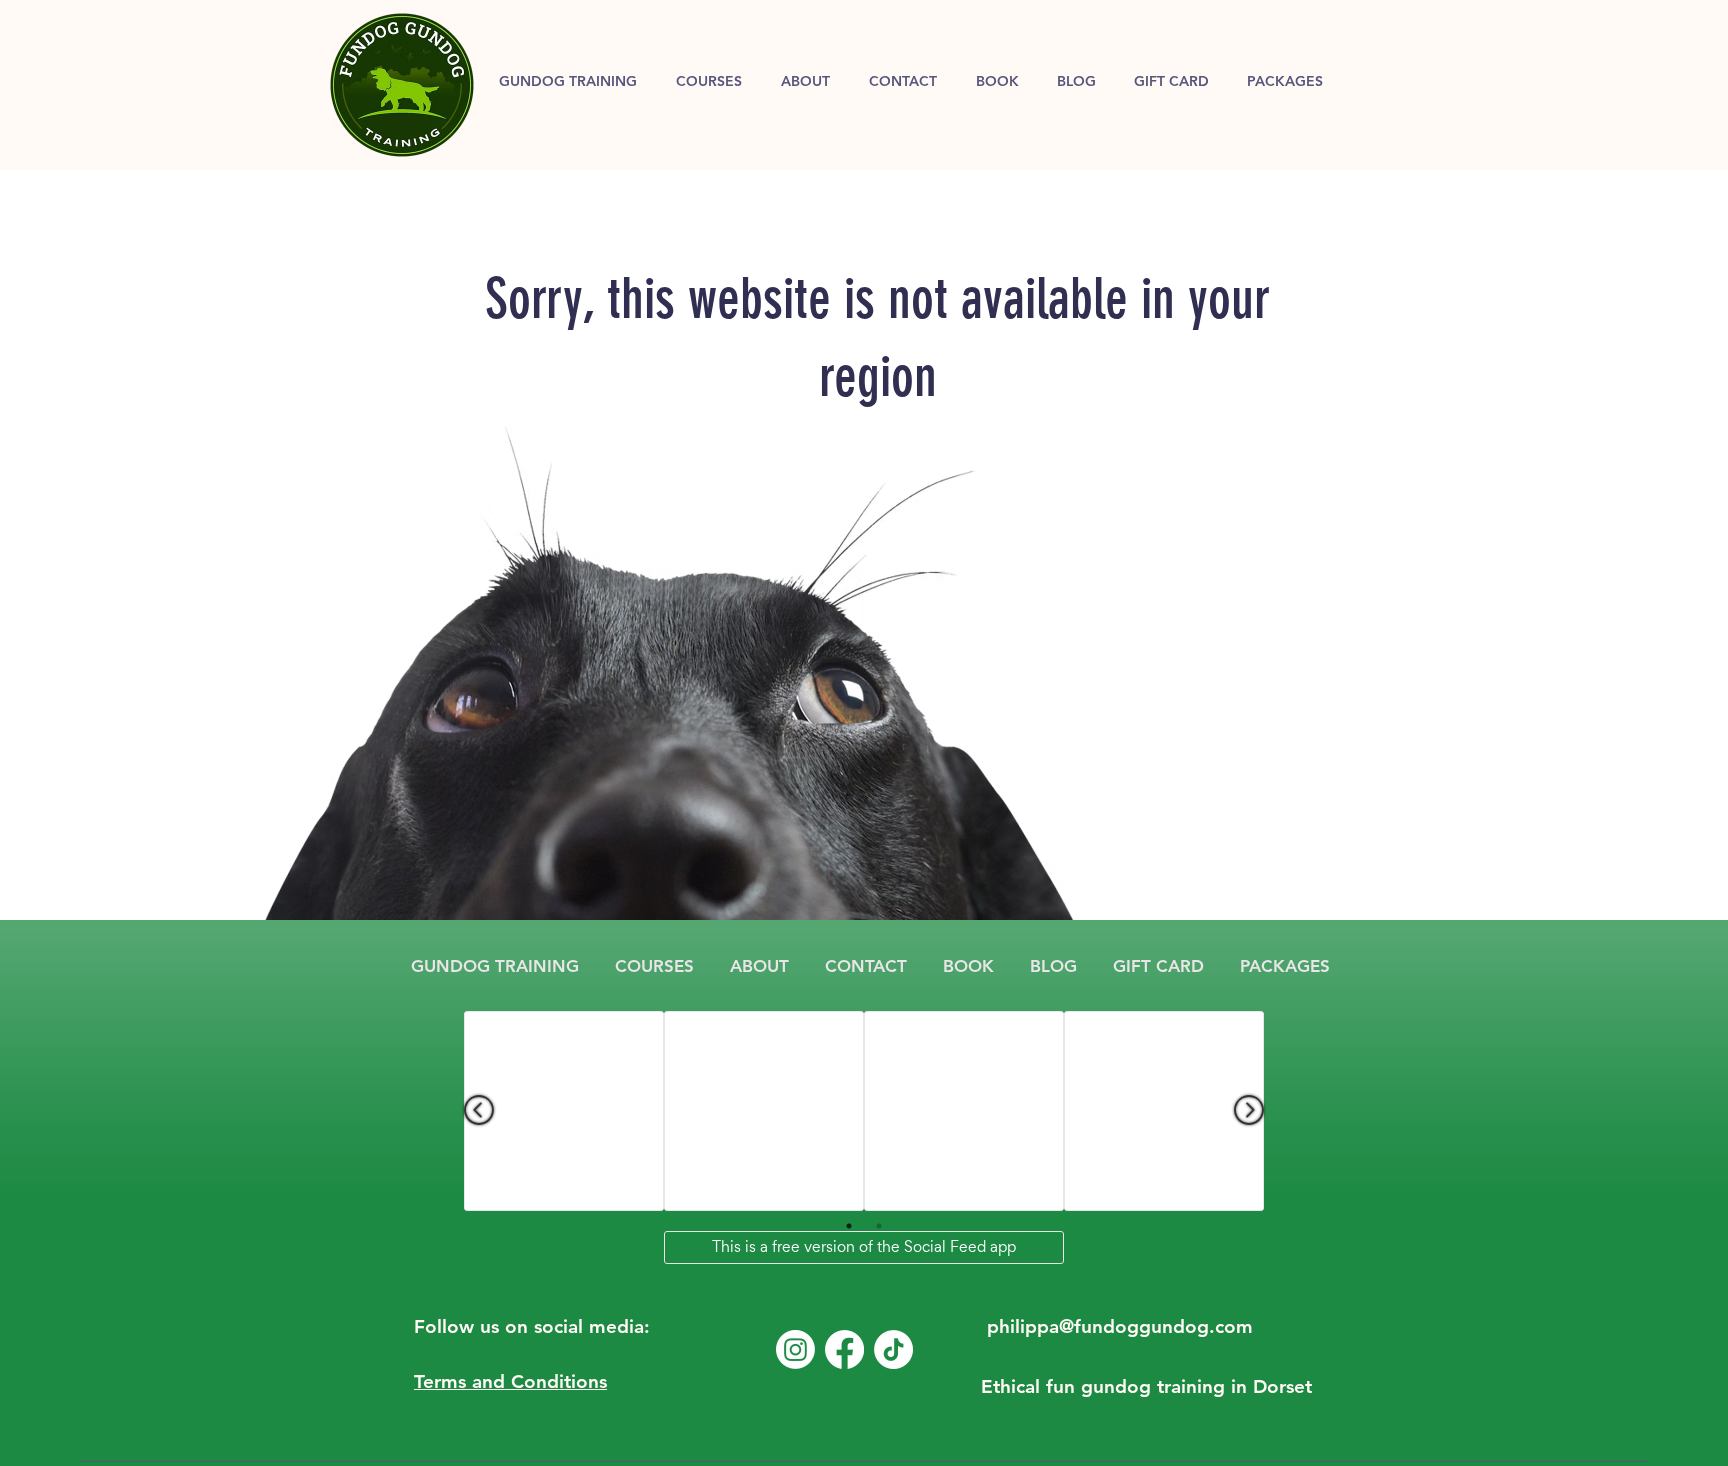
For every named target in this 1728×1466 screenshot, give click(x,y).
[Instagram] (795, 1349)
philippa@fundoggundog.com (1120, 1326)
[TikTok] (893, 1349)
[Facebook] (844, 1349)
